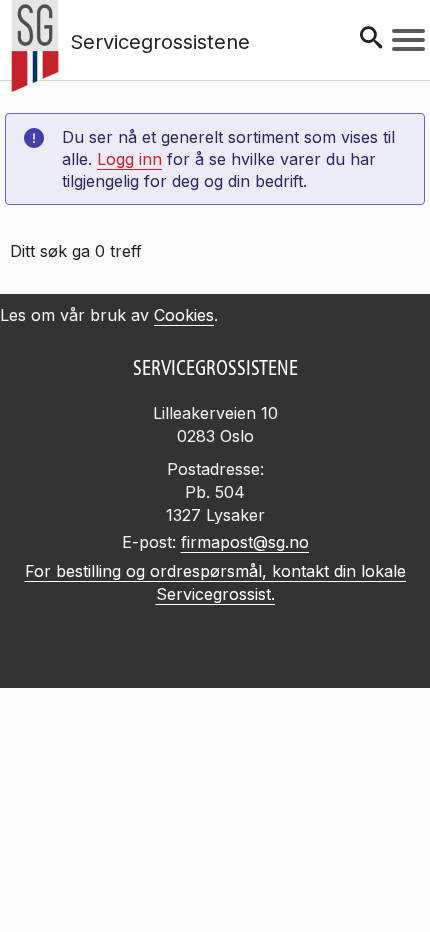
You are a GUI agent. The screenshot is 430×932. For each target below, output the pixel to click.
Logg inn (129, 159)
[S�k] (371, 39)
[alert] (215, 839)
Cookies (184, 315)
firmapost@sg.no (245, 542)
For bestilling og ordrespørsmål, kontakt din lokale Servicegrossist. (215, 582)
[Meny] (408, 40)
